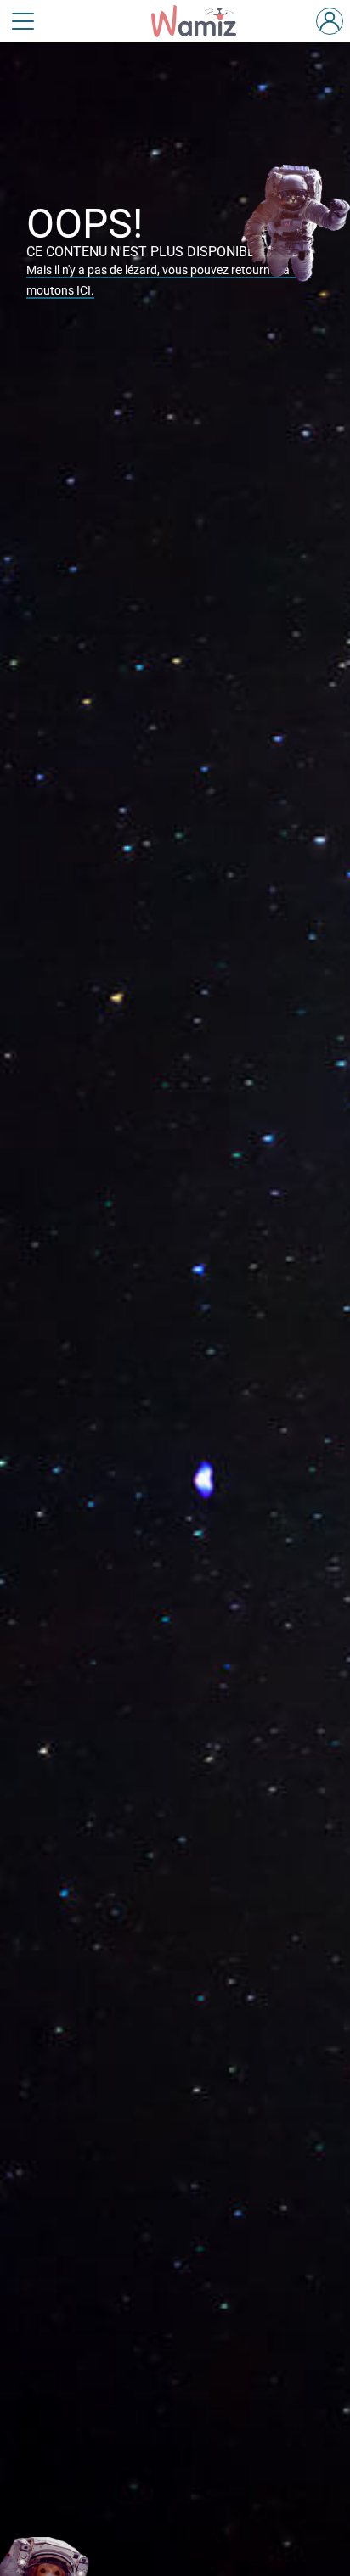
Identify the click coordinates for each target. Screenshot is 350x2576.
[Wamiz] (202, 21)
